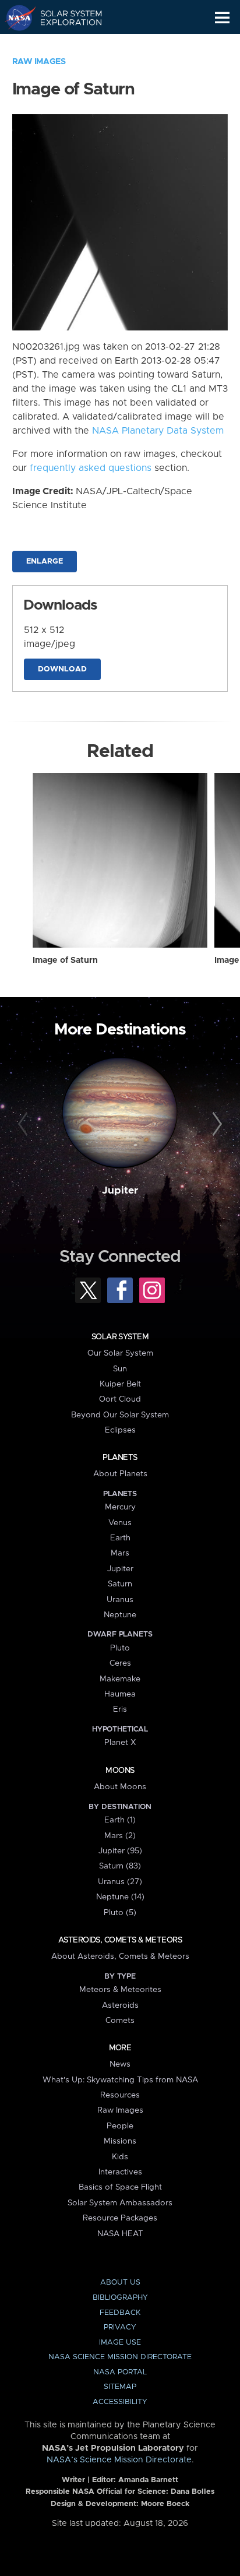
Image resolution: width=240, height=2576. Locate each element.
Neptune (120, 1615)
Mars (120, 1553)
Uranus (120, 1600)
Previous (25, 1124)
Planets (120, 1458)
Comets (120, 2021)
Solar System (120, 1337)
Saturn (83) (120, 1866)
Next (215, 1124)
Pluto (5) (120, 1913)
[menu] (222, 18)
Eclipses (120, 1430)
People (120, 2126)
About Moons (120, 1787)
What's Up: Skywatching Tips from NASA (120, 2080)
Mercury (120, 1507)
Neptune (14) (120, 1897)
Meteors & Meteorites (120, 1990)
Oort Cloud (120, 1399)
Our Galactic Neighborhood (64, 44)
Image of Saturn (65, 960)
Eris (120, 1709)
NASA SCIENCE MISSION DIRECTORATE (120, 2357)
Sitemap (120, 2387)
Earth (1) (120, 1820)
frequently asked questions (91, 468)
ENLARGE (45, 562)
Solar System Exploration (64, 17)
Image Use (120, 2343)
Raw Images (39, 62)
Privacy (120, 2327)
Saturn (120, 1584)
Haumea (120, 1694)
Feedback (120, 2313)
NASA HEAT (120, 2234)
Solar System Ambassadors (120, 2203)
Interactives (120, 2172)
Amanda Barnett (148, 2480)
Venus (120, 1523)
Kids (120, 2157)
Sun (120, 1369)
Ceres (120, 1663)
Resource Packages (120, 2218)
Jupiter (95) (120, 1851)
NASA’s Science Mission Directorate (119, 2460)
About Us (120, 2283)
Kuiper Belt (120, 1384)
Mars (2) (120, 1836)
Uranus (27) (120, 1882)
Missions (120, 2141)
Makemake (120, 1679)
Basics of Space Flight (120, 2187)
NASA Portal (120, 2372)
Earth (120, 1538)
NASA (15, 17)
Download (62, 669)
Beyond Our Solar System (120, 1415)
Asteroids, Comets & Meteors (120, 1940)
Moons (120, 1771)
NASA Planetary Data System (158, 431)
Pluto (120, 1648)
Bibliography (120, 2298)
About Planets (120, 1474)
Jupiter (120, 1191)
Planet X (120, 1743)
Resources (120, 2095)
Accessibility (120, 2402)
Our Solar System (120, 1353)
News (120, 2064)
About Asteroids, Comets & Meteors (120, 1956)
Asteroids (120, 2005)
